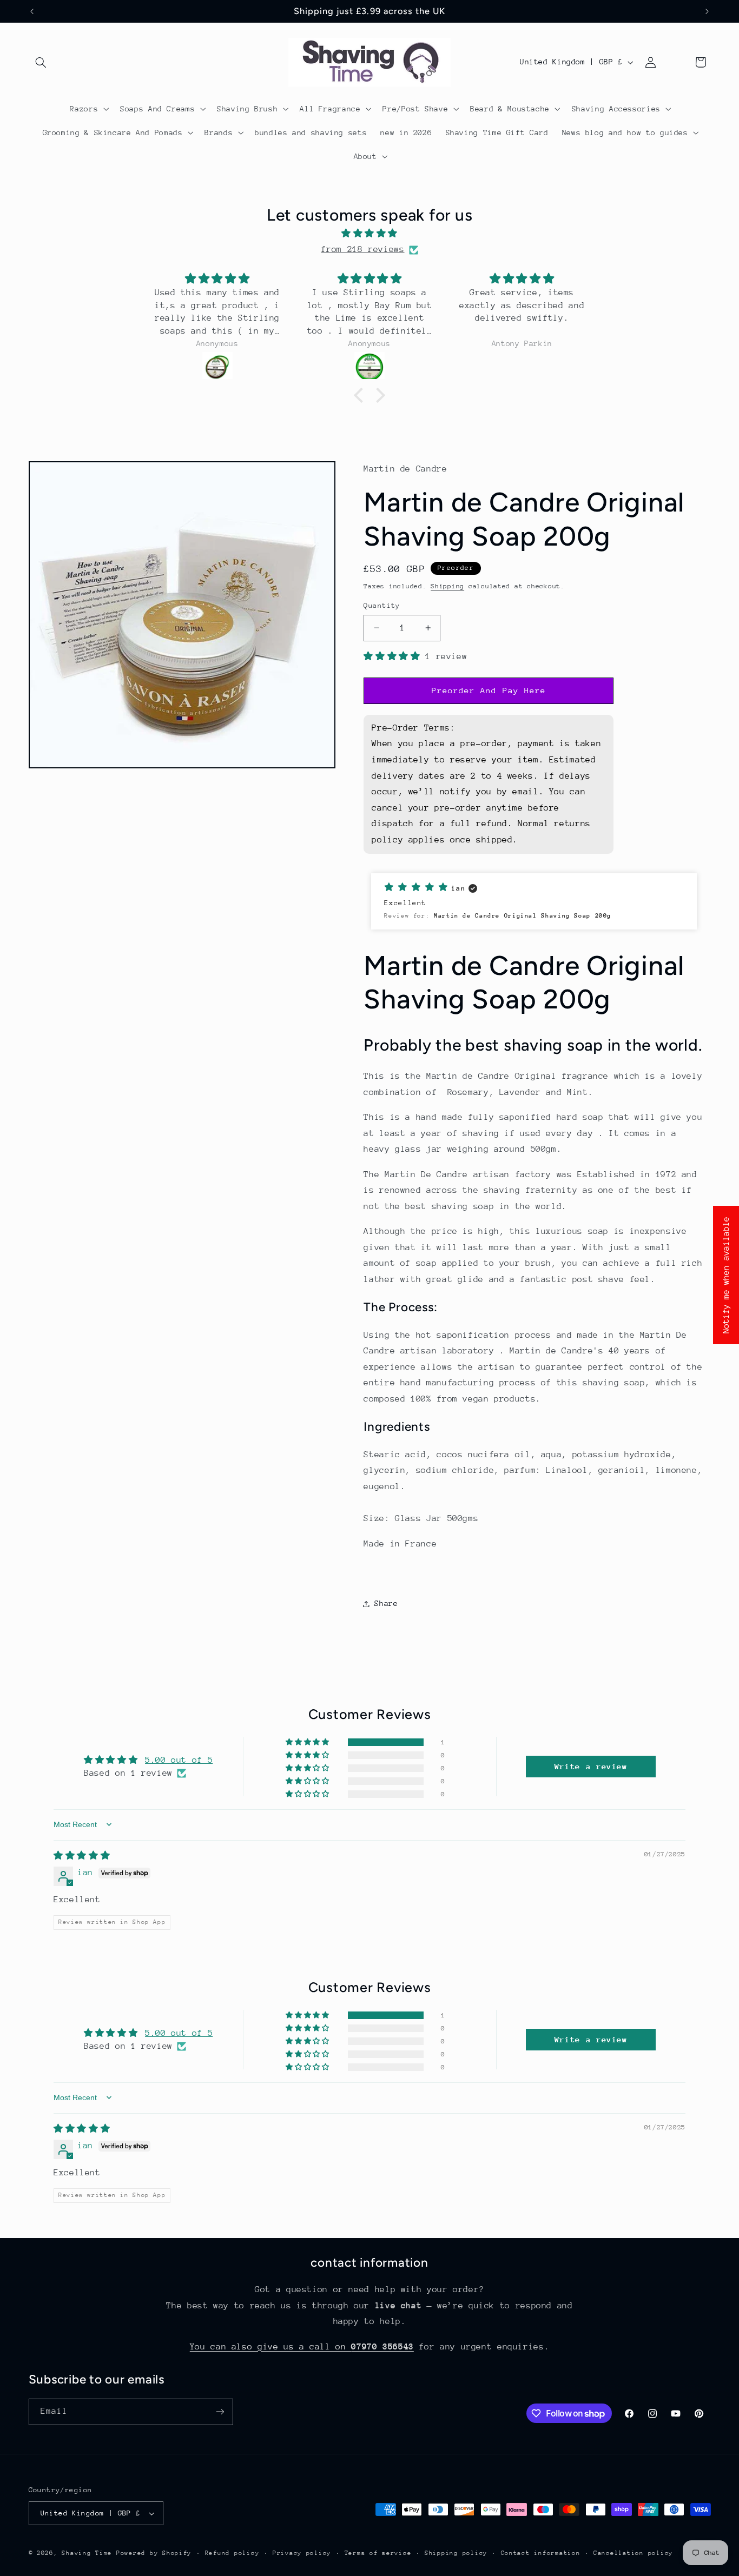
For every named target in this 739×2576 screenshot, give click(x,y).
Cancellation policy (633, 2553)
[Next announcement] (707, 11)
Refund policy (232, 2553)
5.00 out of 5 (179, 1760)
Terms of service (378, 2553)
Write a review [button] (591, 1766)
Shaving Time (87, 2553)
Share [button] (386, 1603)
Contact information (541, 2553)
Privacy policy (302, 2553)
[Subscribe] (220, 2412)
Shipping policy (456, 2553)
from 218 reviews (362, 249)
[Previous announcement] (32, 11)
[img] (369, 234)
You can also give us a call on (302, 2347)
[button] (41, 62)
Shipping (447, 586)
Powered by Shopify (154, 2553)
